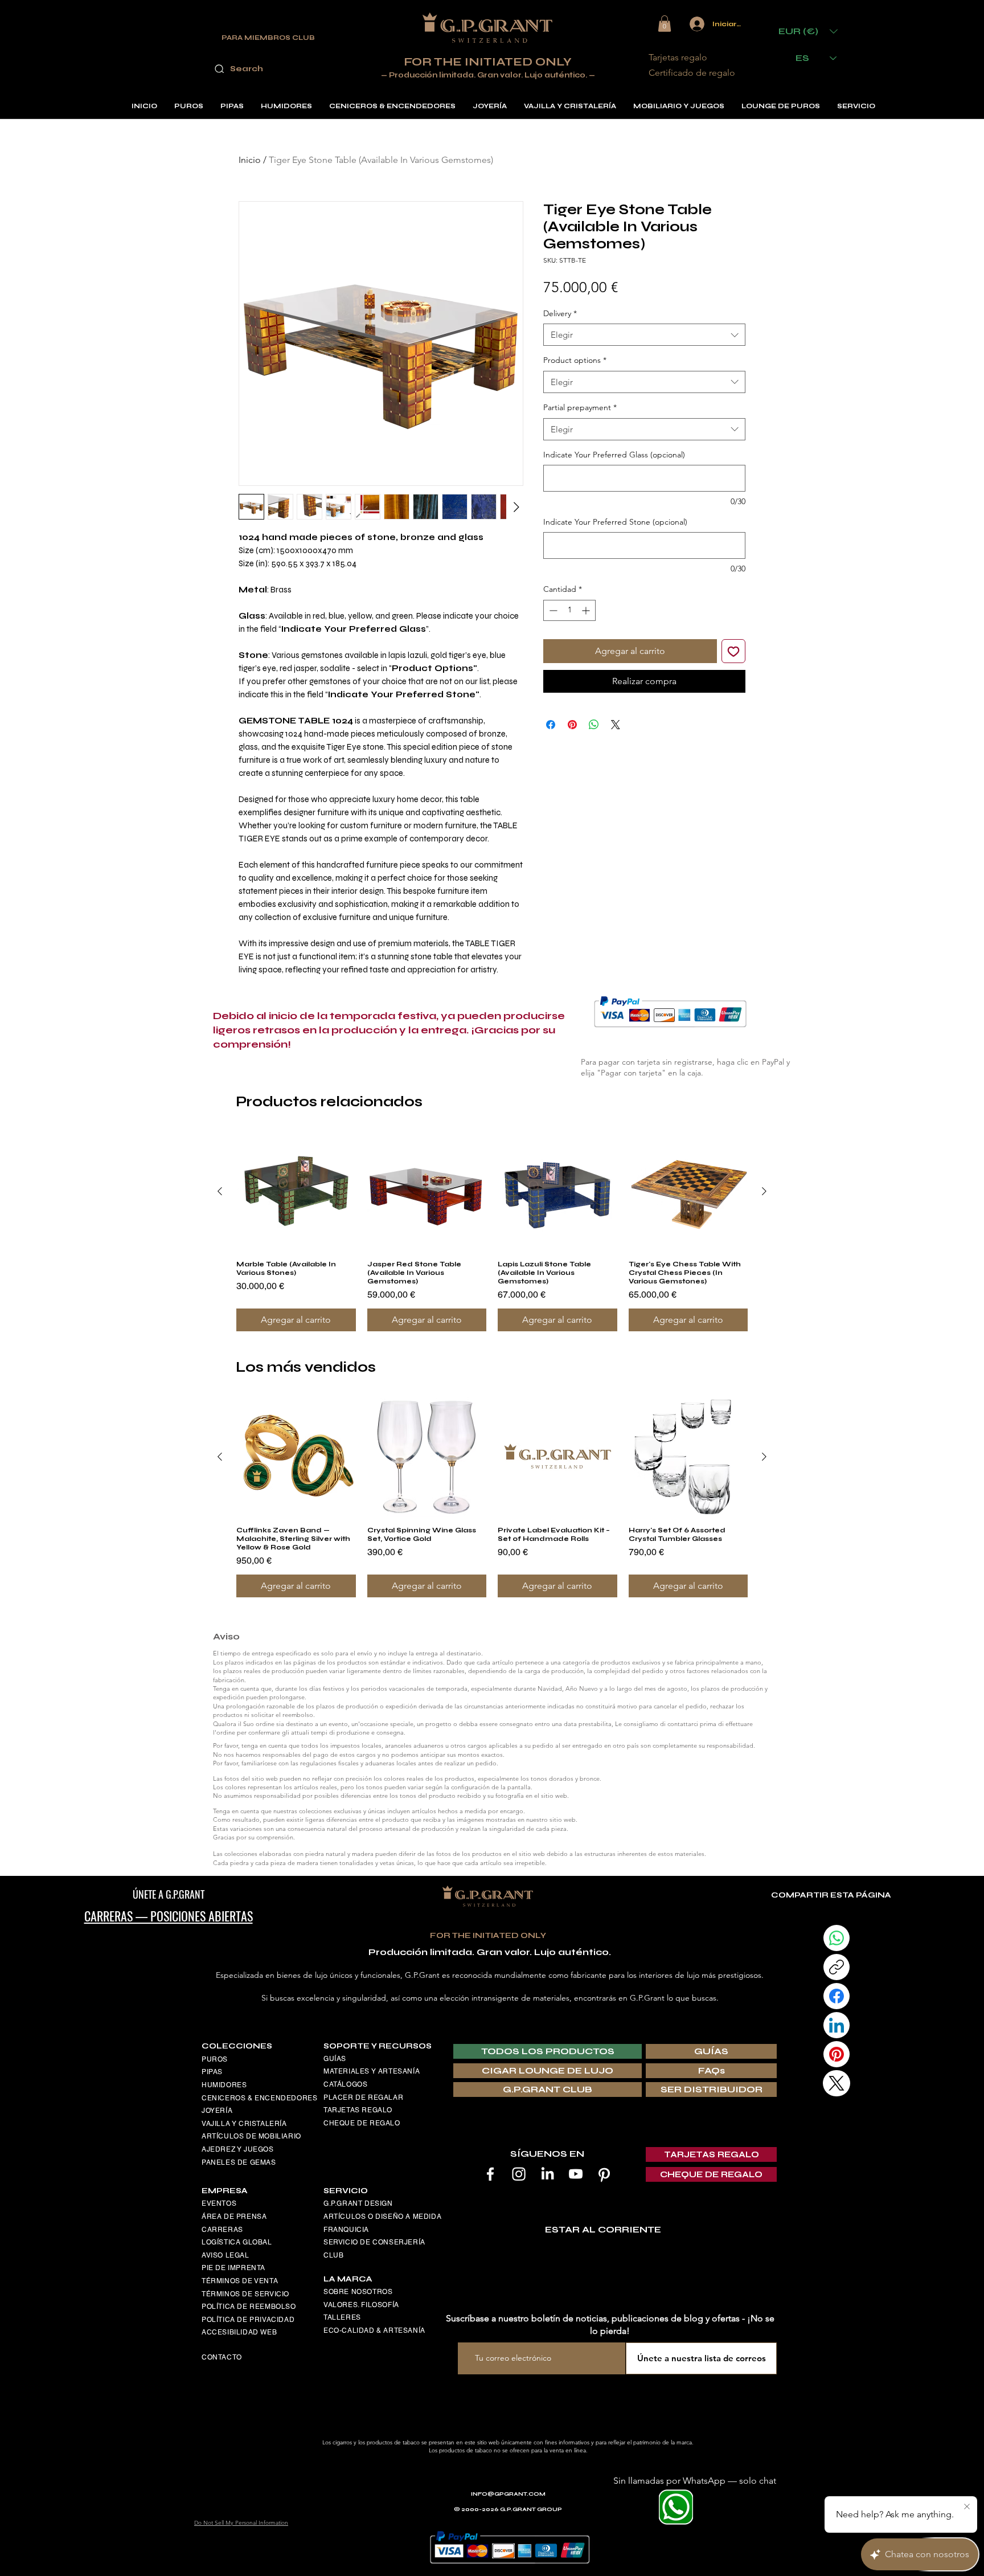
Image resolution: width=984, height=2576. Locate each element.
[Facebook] (490, 2174)
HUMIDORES (224, 2085)
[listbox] (808, 31)
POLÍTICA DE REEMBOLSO (249, 2307)
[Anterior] (220, 1191)
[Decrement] (552, 610)
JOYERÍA (217, 2111)
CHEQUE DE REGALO (362, 2123)
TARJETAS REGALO (358, 2110)
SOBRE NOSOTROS (358, 2292)
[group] (492, 1232)
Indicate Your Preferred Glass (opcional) (614, 455)
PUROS (215, 2059)
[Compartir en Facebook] (551, 725)
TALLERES (342, 2317)
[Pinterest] (604, 2174)
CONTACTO (222, 2357)
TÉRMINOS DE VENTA (240, 2281)
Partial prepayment (580, 407)
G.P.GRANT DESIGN (358, 2203)
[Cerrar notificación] (967, 2507)
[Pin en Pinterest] (572, 725)
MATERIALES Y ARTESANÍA (372, 2071)
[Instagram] (519, 2174)
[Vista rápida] (296, 1192)
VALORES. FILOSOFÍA (361, 2305)
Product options (575, 360)
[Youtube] (576, 2174)
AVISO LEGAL (225, 2255)
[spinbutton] (569, 610)
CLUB (333, 2255)
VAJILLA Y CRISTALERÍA (244, 2124)
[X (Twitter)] (837, 2083)
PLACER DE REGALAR (363, 2097)
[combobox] (644, 335)
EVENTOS (219, 2203)
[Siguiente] (764, 1191)
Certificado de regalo (692, 73)
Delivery (560, 313)
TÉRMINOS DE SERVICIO (245, 2294)
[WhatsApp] (837, 1938)
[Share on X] (616, 725)
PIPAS (212, 2072)
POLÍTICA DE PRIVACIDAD (248, 2320)
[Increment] (587, 610)
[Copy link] (837, 1967)
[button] (665, 24)
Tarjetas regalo (678, 57)
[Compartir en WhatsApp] (594, 725)
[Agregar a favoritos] (733, 651)
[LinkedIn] (547, 2174)
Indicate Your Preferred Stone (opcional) (615, 522)
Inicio (250, 160)
